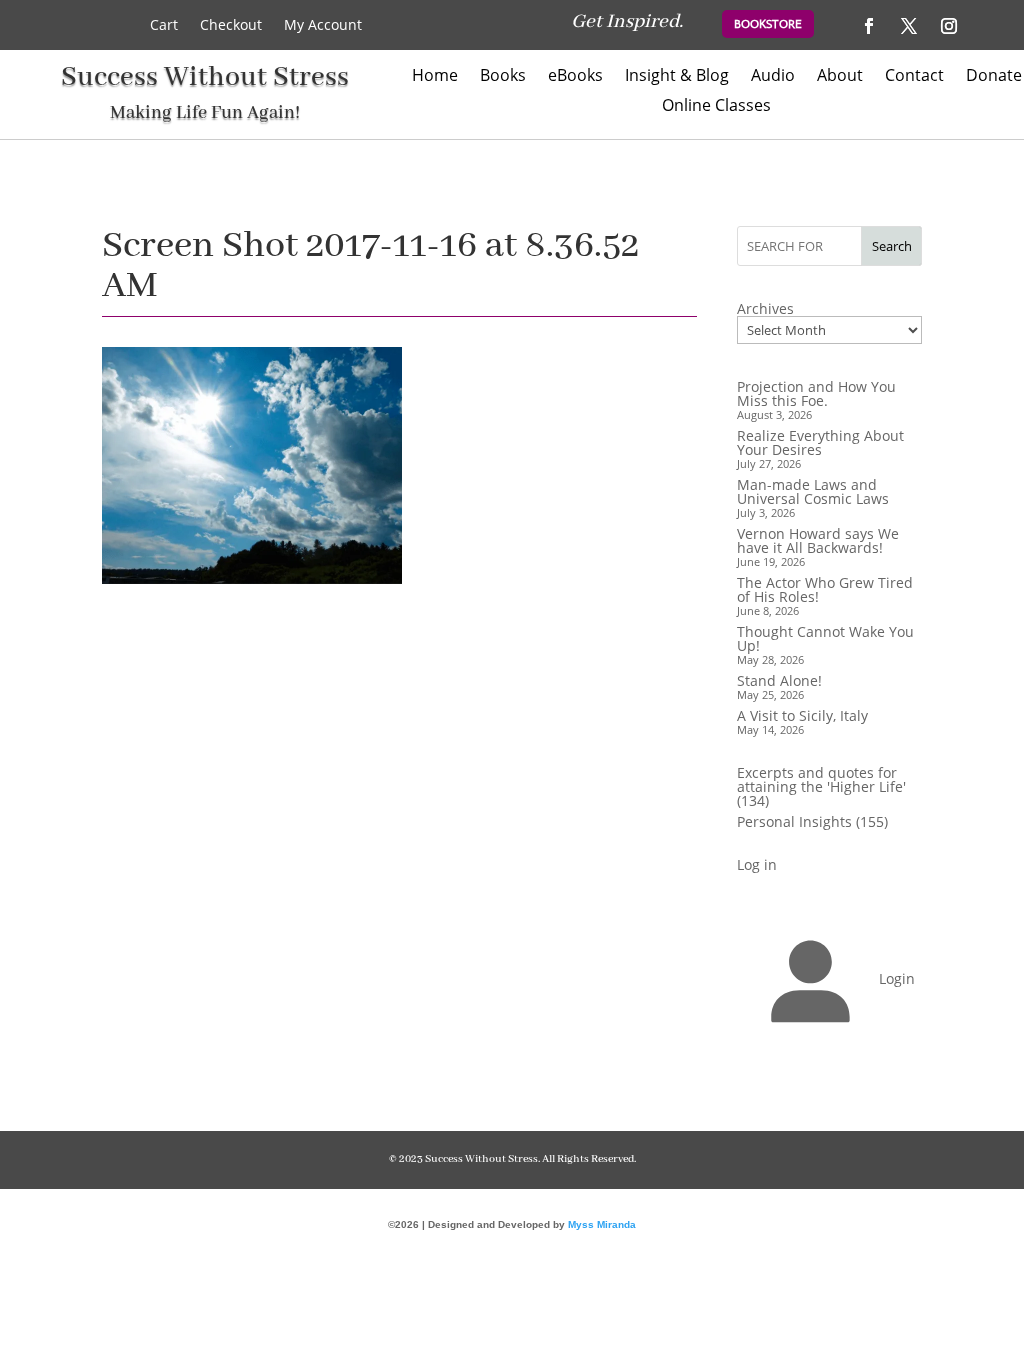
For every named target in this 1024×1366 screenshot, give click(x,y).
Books (503, 77)
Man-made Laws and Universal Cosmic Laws (813, 491)
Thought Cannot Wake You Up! (825, 638)
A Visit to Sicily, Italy (802, 715)
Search (892, 246)
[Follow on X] (909, 26)
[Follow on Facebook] (869, 26)
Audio (773, 77)
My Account (323, 26)
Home (435, 77)
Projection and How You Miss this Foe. (816, 393)
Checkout (231, 26)
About (840, 77)
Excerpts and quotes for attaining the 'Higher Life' (821, 779)
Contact (914, 77)
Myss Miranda (602, 1224)
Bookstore (768, 24)
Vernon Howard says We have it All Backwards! (818, 540)
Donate (994, 77)
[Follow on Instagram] (949, 26)
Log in (757, 864)
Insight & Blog (677, 77)
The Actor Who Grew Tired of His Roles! (825, 589)
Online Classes (716, 107)
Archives (765, 309)
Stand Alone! (779, 680)
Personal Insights (794, 821)
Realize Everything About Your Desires (820, 442)
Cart (164, 26)
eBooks (575, 77)
